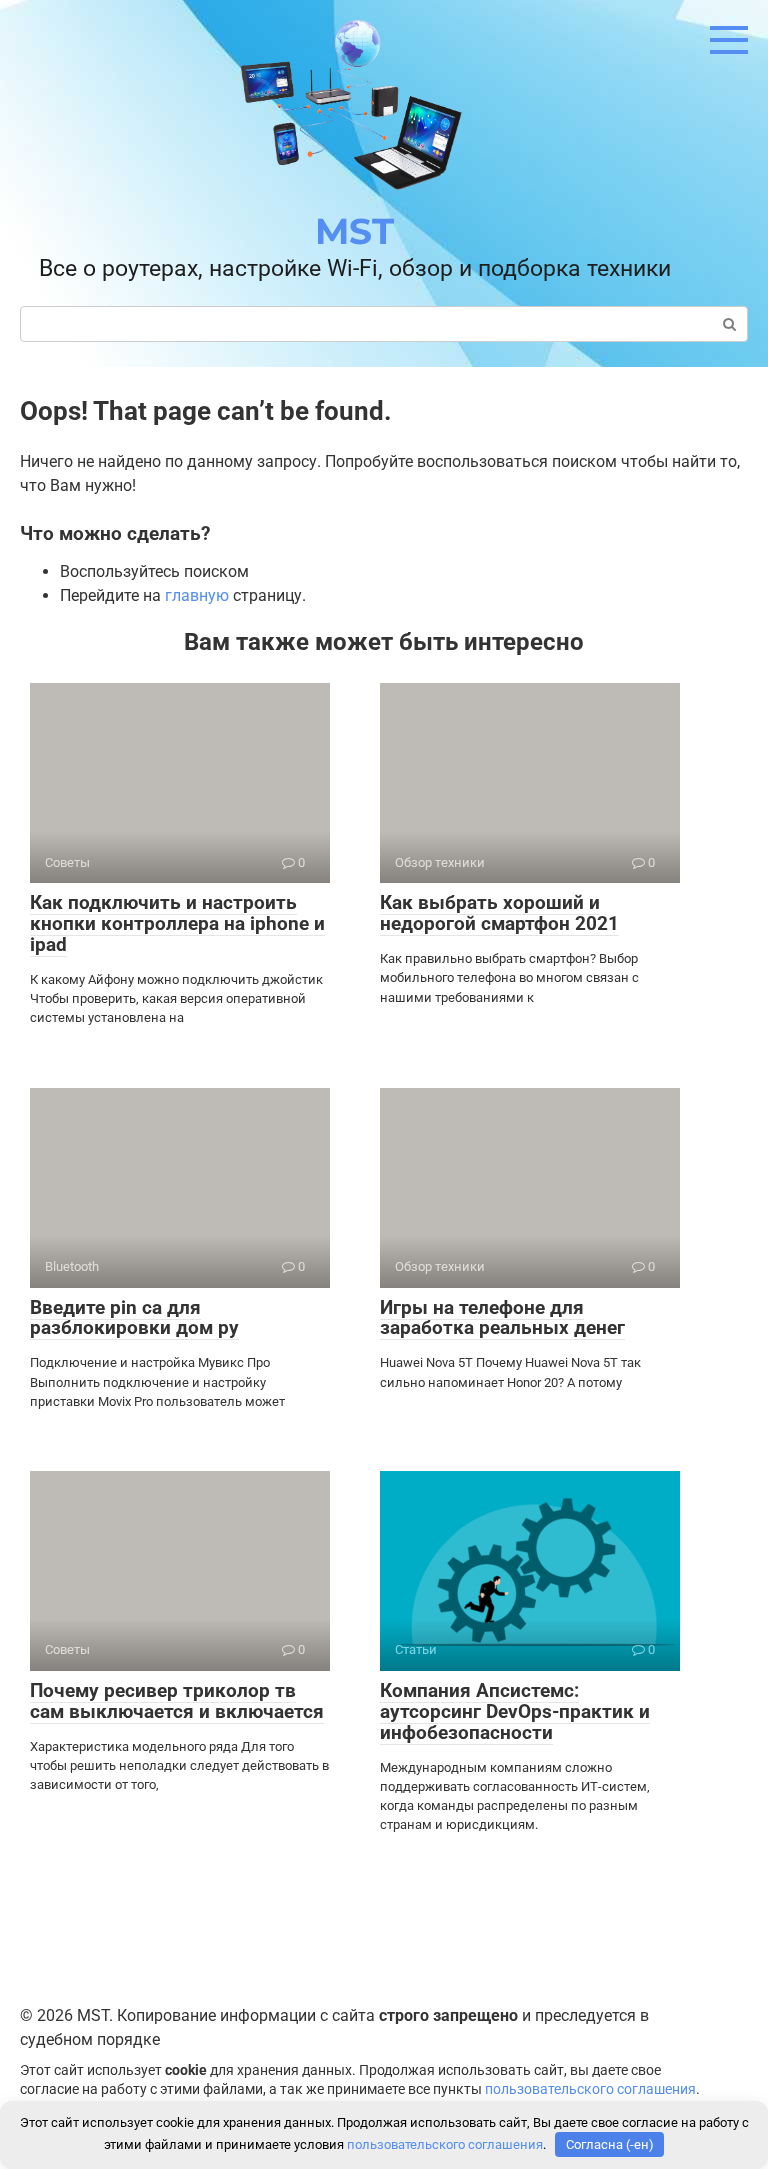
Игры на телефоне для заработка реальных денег (502, 1318)
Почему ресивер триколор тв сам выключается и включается (177, 1701)
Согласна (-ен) (610, 2144)
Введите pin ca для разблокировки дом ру (134, 1318)
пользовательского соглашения (590, 2089)
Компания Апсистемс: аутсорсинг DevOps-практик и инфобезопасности (515, 1711)
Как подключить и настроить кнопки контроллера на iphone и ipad (177, 923)
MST (354, 231)
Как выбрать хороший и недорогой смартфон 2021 (499, 913)
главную (197, 595)
